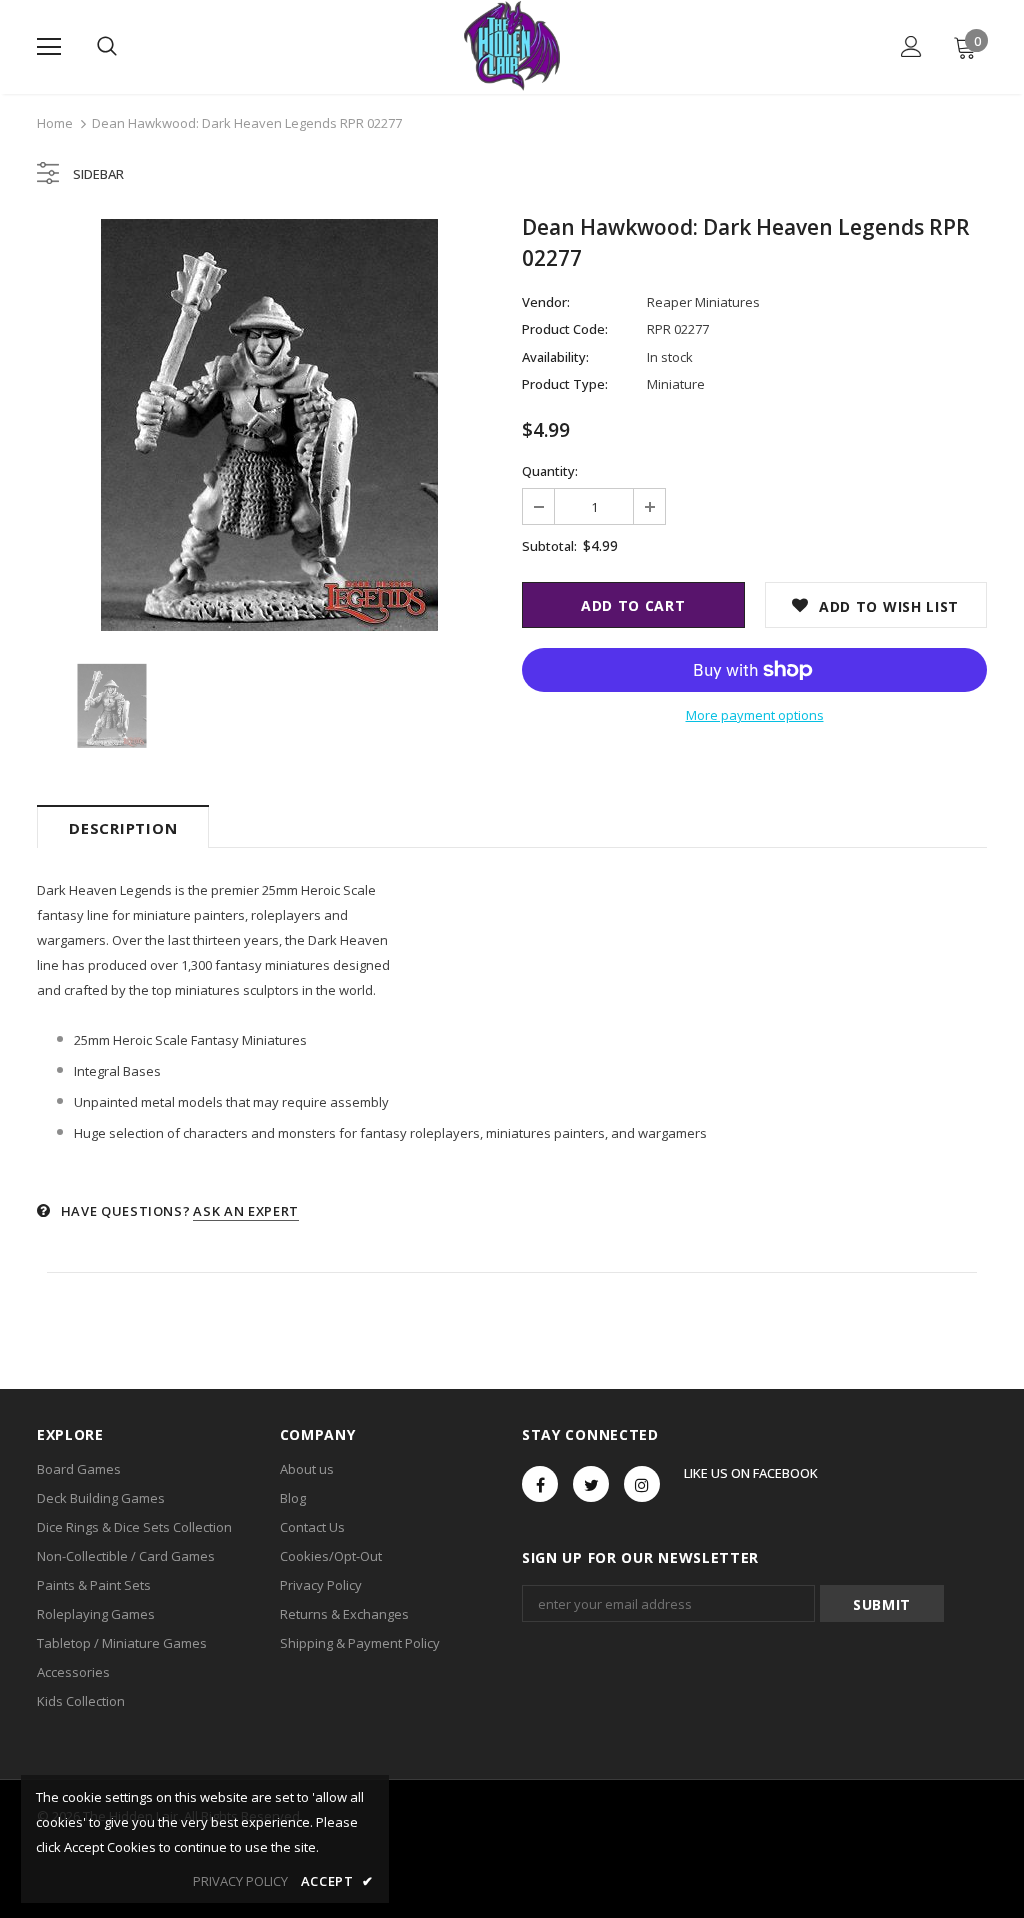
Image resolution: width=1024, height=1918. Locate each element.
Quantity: (550, 471)
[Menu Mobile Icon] (49, 47)
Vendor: (546, 302)
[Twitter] (591, 1484)
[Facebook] (540, 1484)
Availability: (555, 357)
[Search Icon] (107, 47)
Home (55, 123)
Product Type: (565, 384)
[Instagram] (642, 1484)
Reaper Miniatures (703, 302)
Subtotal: (549, 546)
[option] (269, 425)
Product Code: (565, 329)
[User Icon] (911, 46)
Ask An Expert (245, 1211)
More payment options (755, 715)
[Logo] (511, 46)
